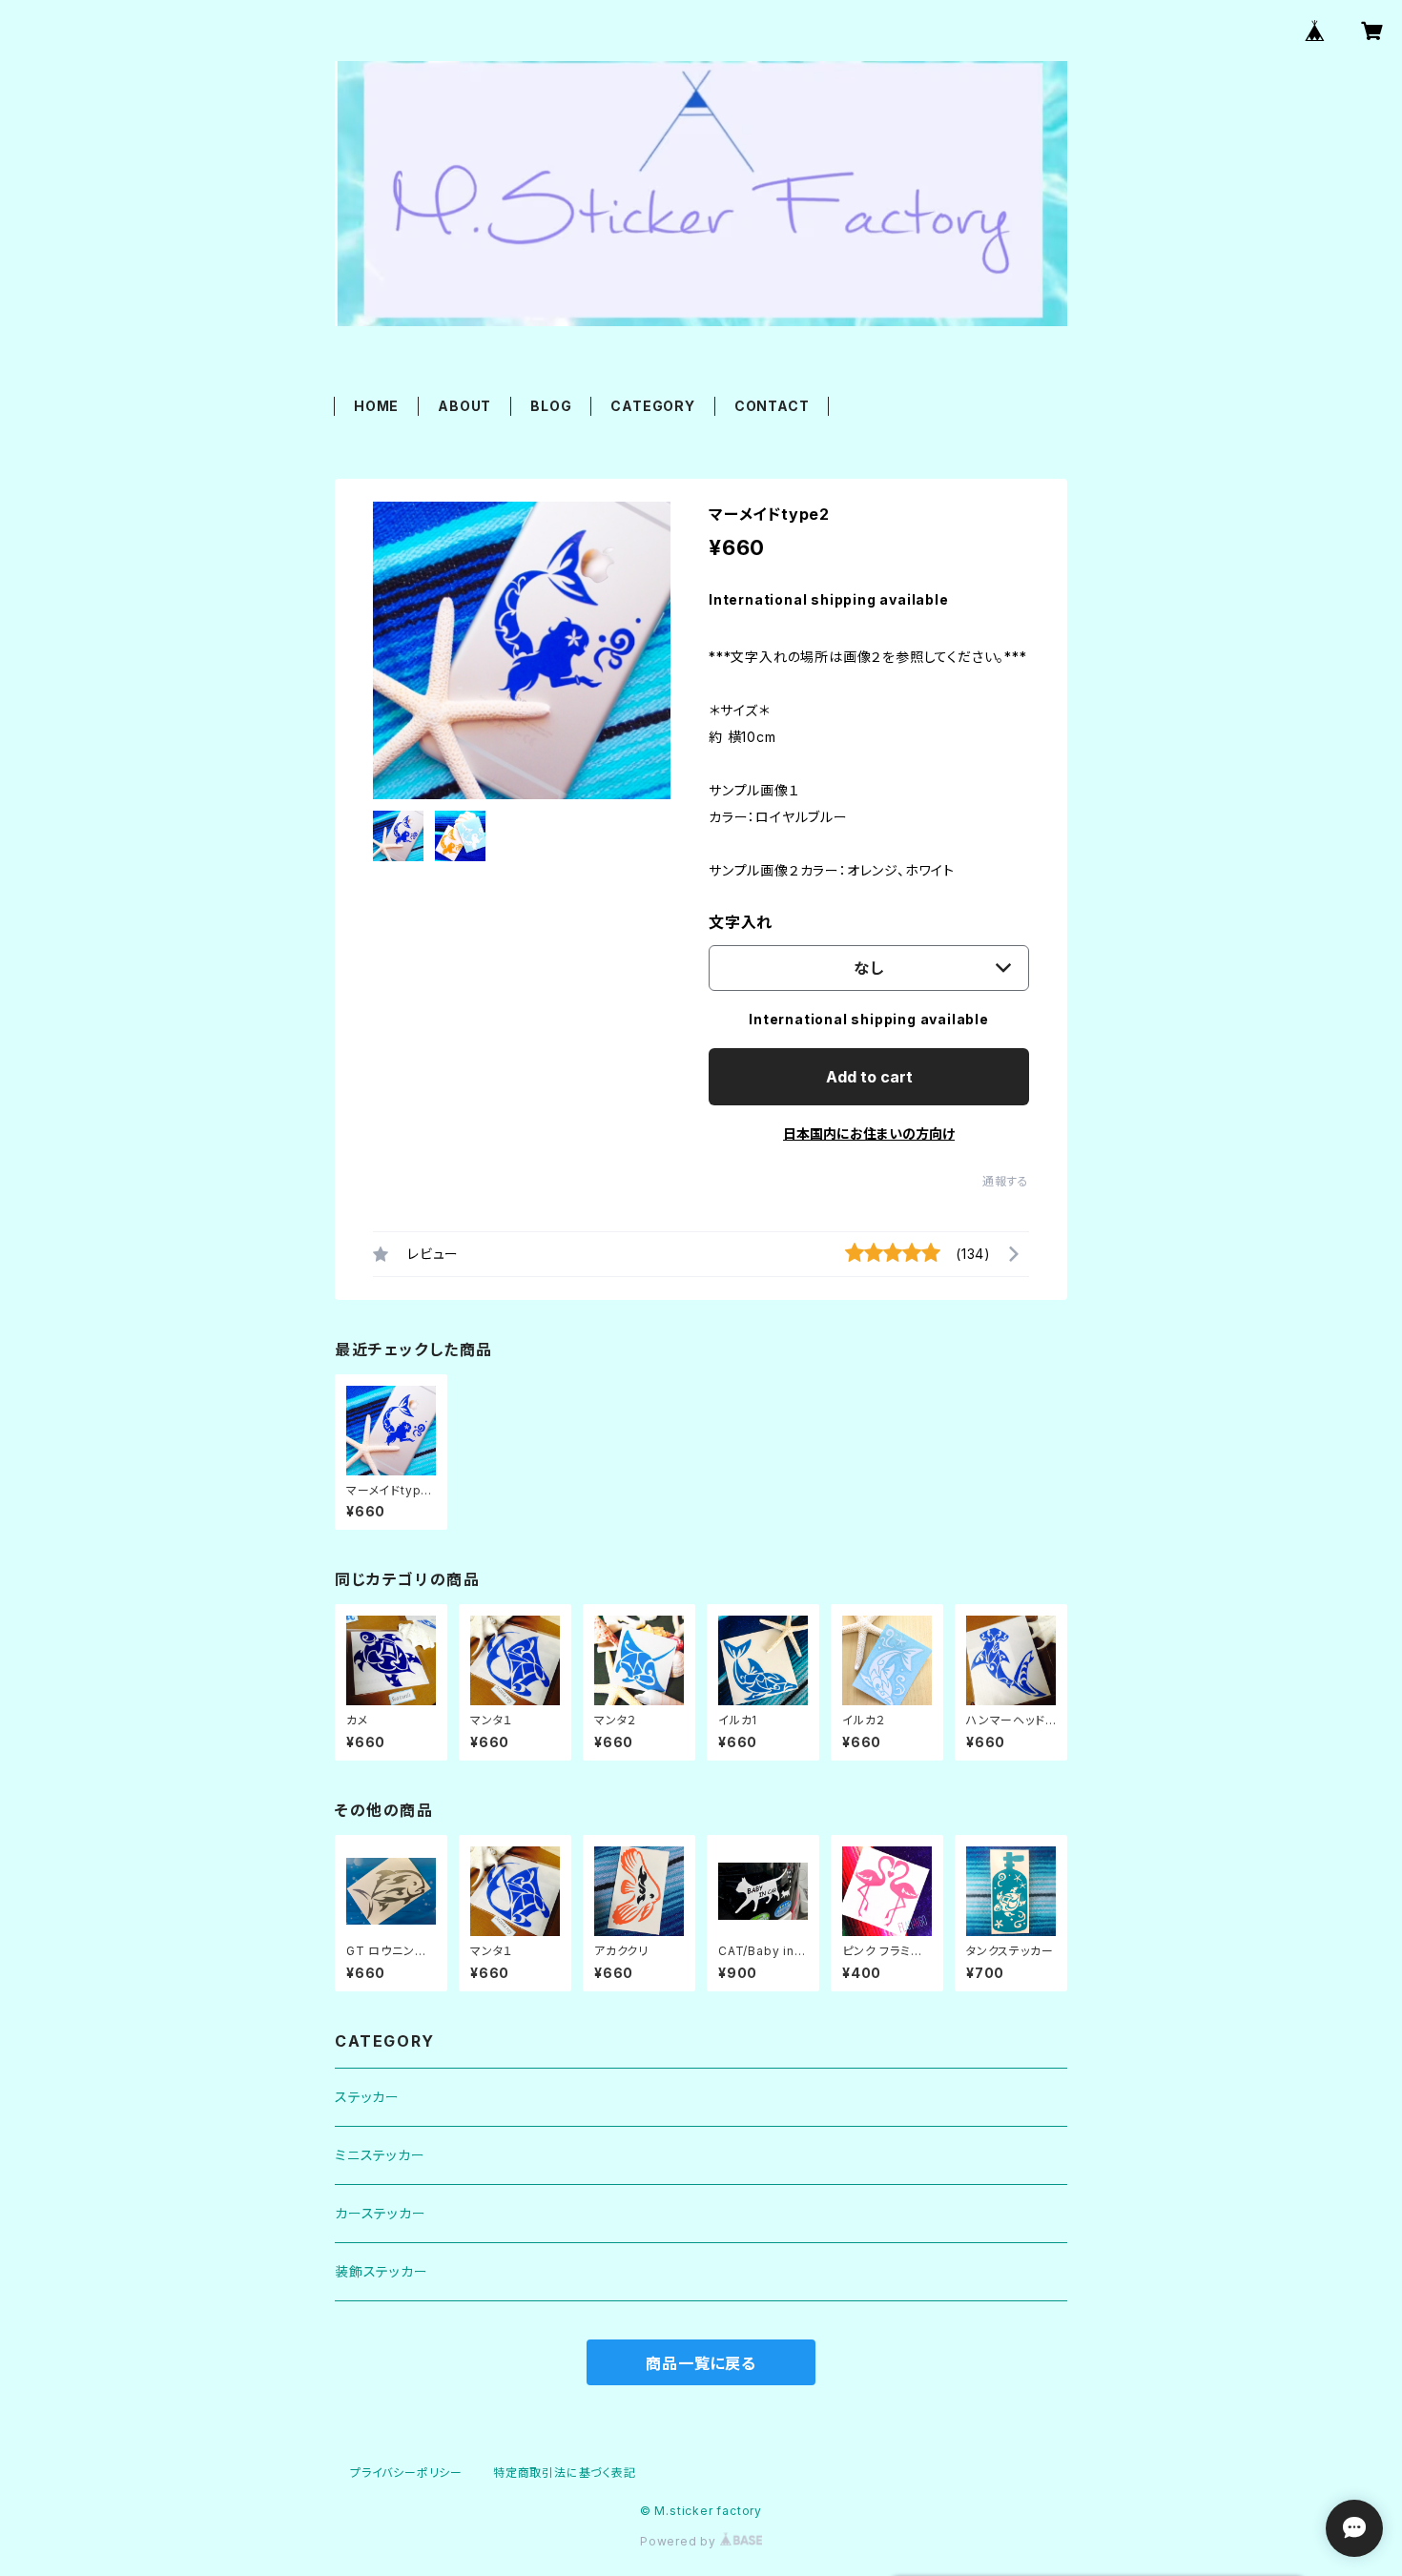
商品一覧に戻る (701, 2363)
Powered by (680, 2541)
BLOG (551, 406)
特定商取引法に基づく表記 (565, 2473)
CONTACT (772, 406)
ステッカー (367, 2097)
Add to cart (869, 1077)
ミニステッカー (380, 2155)
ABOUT (464, 406)
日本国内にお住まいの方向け (869, 1133)
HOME (376, 406)
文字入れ (741, 922)
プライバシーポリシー (406, 2473)
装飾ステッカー (381, 2271)
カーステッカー (381, 2213)
